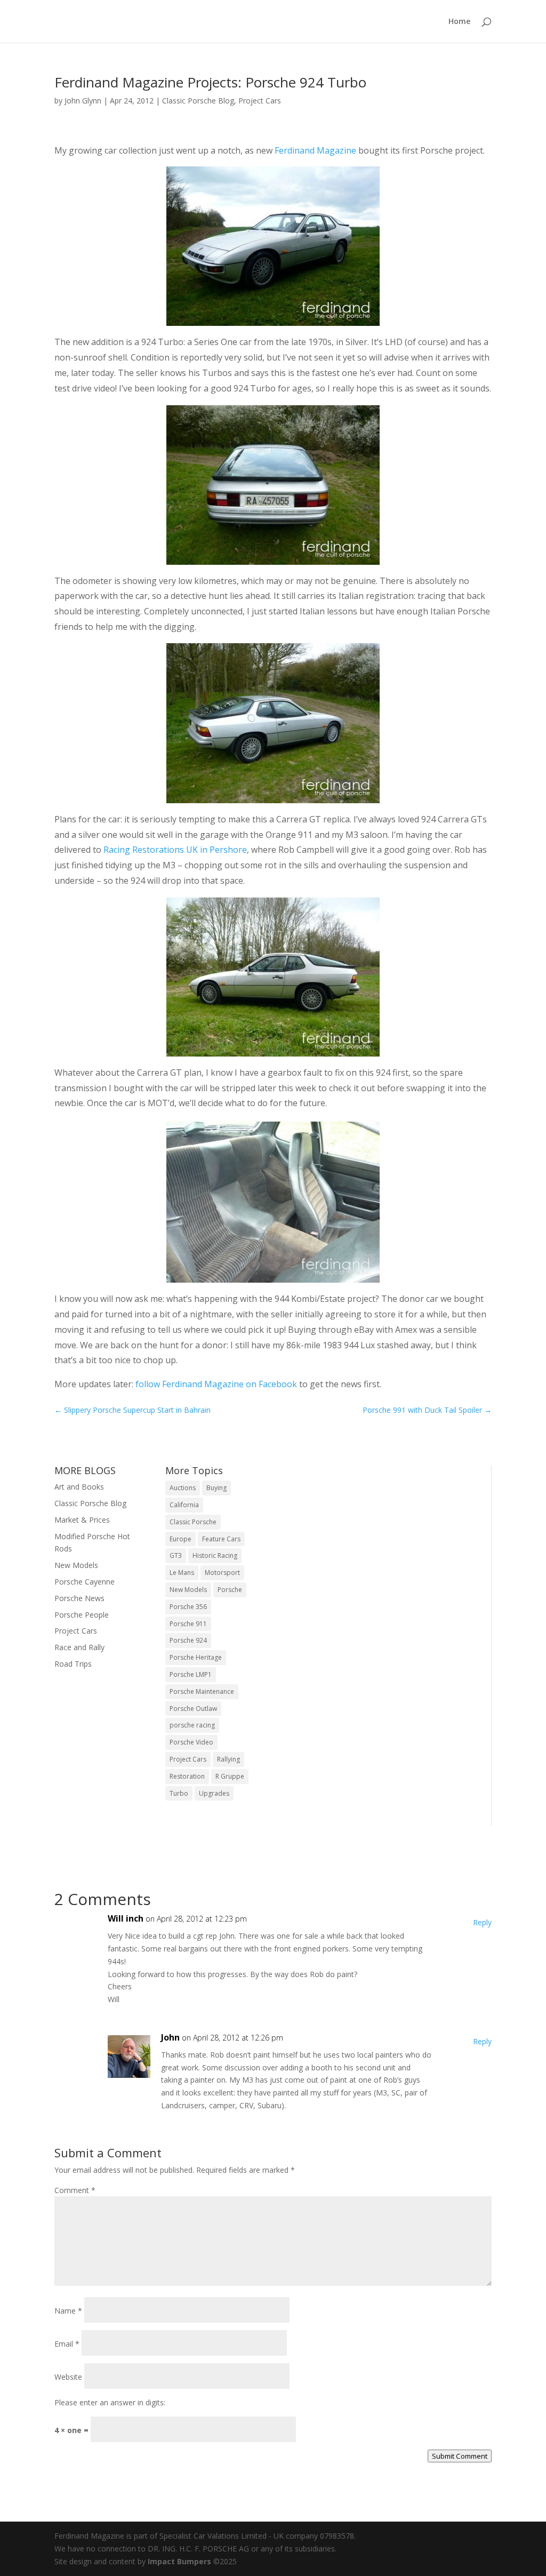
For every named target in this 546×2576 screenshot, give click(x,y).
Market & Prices (82, 1520)
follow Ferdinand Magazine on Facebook (216, 1384)
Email (67, 2344)
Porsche (230, 1590)
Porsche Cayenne (85, 1582)
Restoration (187, 1776)
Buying (216, 1488)
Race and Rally (79, 1647)
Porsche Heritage (196, 1657)
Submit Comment (460, 2456)
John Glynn (83, 101)
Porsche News (79, 1598)
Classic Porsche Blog (198, 101)
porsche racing (192, 1725)
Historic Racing (215, 1555)
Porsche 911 (188, 1624)
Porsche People (82, 1615)
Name (68, 2311)
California (184, 1505)
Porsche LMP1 (191, 1674)
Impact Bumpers (179, 2561)
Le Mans (182, 1573)
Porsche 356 (188, 1607)
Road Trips (73, 1664)
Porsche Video (191, 1742)
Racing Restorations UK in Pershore (175, 850)
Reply (482, 1922)
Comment (75, 2190)
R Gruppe (230, 1776)
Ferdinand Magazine (315, 150)
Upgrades (214, 1793)
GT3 (176, 1555)
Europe (180, 1539)
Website (68, 2377)
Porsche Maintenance (202, 1691)
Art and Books (79, 1487)
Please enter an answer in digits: (110, 2402)
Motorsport (222, 1573)
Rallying (228, 1759)
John (170, 2037)
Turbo (179, 1793)
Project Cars (260, 101)
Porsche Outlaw (193, 1709)
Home (459, 22)
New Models (76, 1565)
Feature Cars (221, 1539)
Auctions (183, 1488)
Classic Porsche (193, 1522)
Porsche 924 (188, 1640)
